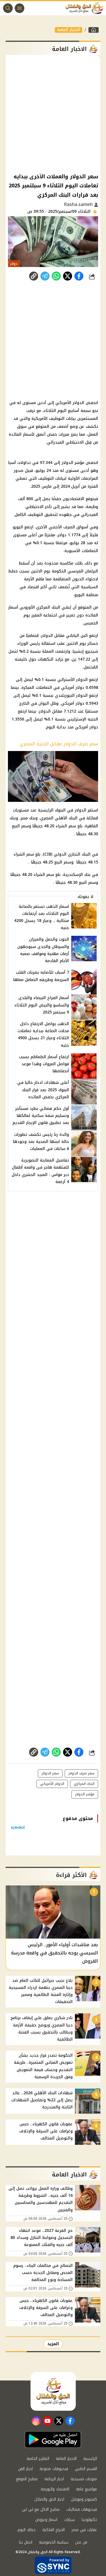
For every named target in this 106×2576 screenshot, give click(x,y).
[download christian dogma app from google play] (53, 2440)
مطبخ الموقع (27, 2479)
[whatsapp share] (56, 276)
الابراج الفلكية (54, 2530)
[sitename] (53, 2391)
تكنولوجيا (89, 2520)
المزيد (53, 2344)
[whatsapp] (34, 276)
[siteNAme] (86, 8)
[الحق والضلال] (94, 30)
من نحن (81, 2542)
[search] (8, 8)
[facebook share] (79, 276)
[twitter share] (68, 276)
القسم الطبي (86, 2469)
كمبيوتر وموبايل (84, 2499)
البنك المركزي (84, 1784)
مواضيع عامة (86, 2489)
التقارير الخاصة (38, 2459)
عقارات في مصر (84, 2530)
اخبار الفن (25, 2469)
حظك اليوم (27, 2530)
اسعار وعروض (46, 2520)
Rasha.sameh (79, 204)
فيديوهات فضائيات (82, 2509)
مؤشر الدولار (85, 1794)
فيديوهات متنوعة (54, 2469)
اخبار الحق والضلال (49, 2499)
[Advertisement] (53, 113)
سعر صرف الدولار (81, 1773)
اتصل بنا (26, 2542)
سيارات (70, 2520)
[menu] (20, 8)
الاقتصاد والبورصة (55, 2489)
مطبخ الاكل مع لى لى (41, 2509)
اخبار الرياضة (54, 2479)
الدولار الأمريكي (52, 1784)
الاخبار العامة (69, 30)
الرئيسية (90, 2459)
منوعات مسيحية (84, 2479)
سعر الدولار (50, 1773)
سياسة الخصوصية (54, 2542)
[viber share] (45, 276)
